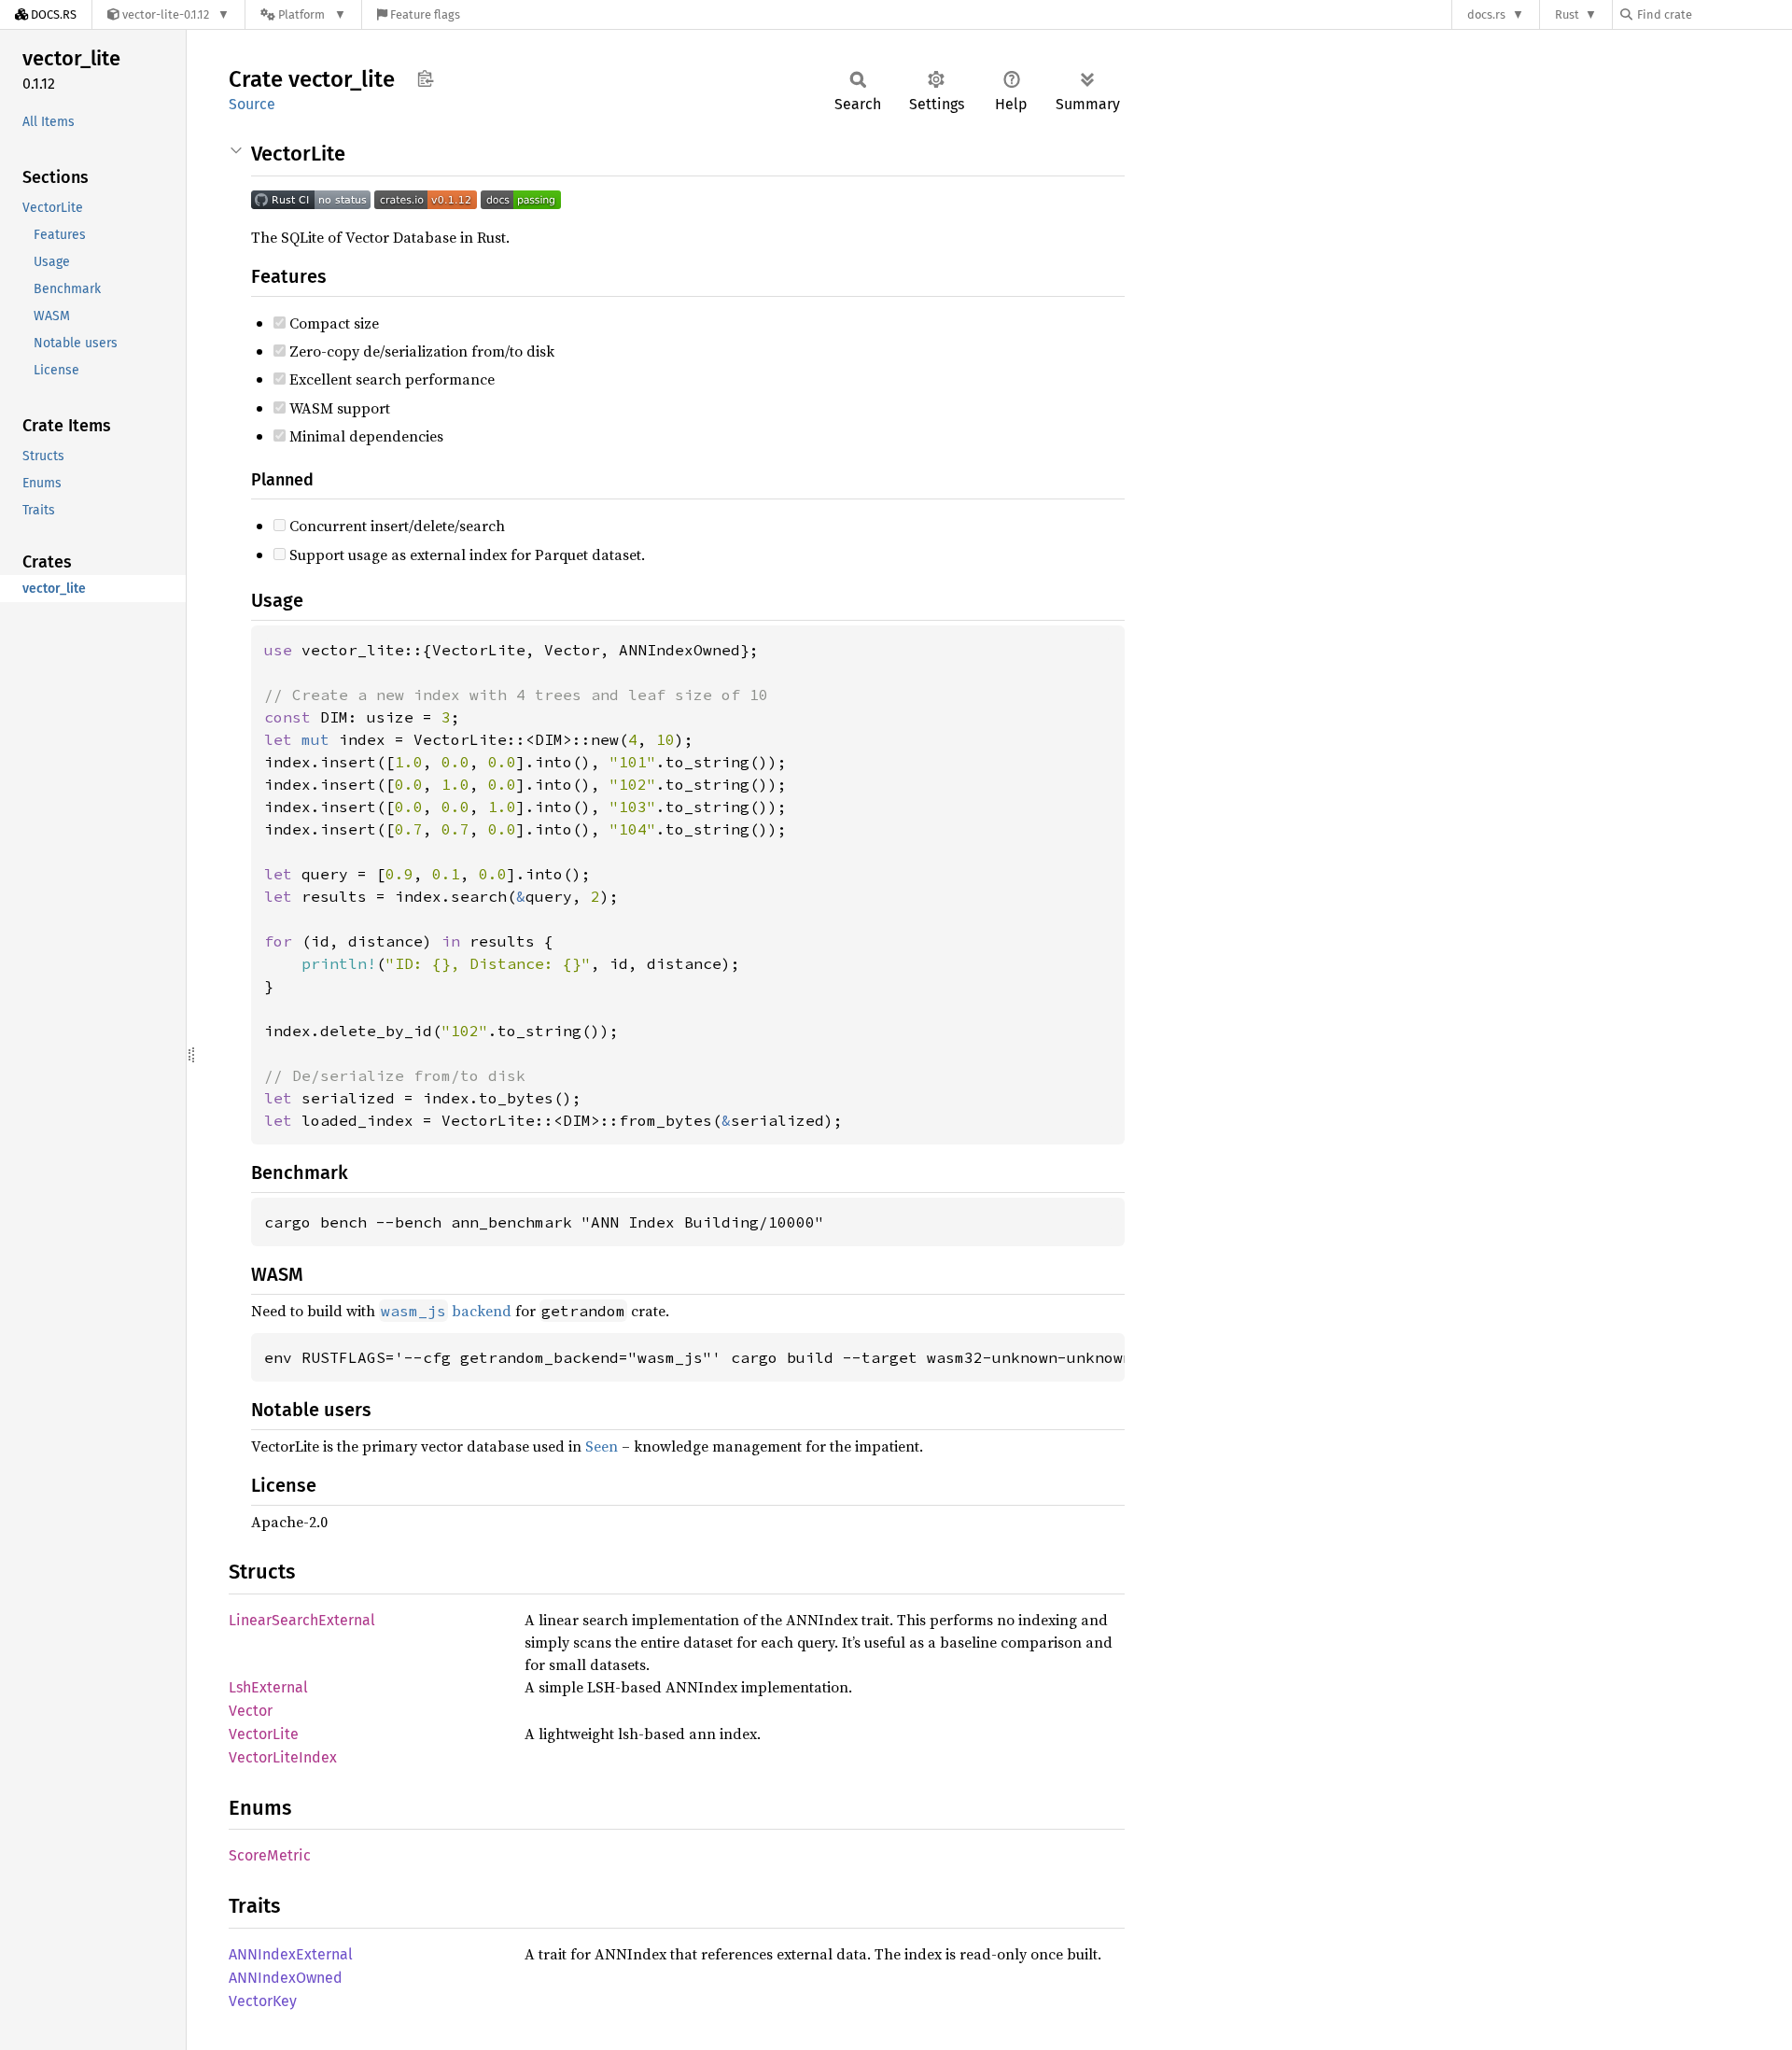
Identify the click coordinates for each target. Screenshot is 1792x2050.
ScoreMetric (270, 1855)
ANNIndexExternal (291, 1954)
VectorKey (263, 2001)
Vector (251, 1711)
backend (446, 1311)
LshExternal (268, 1687)
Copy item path (425, 78)
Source (252, 104)
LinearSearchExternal (302, 1620)
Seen (602, 1446)
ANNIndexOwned (286, 1978)
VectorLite (264, 1734)
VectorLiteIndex (283, 1757)
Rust (1567, 14)
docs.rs (1486, 14)
